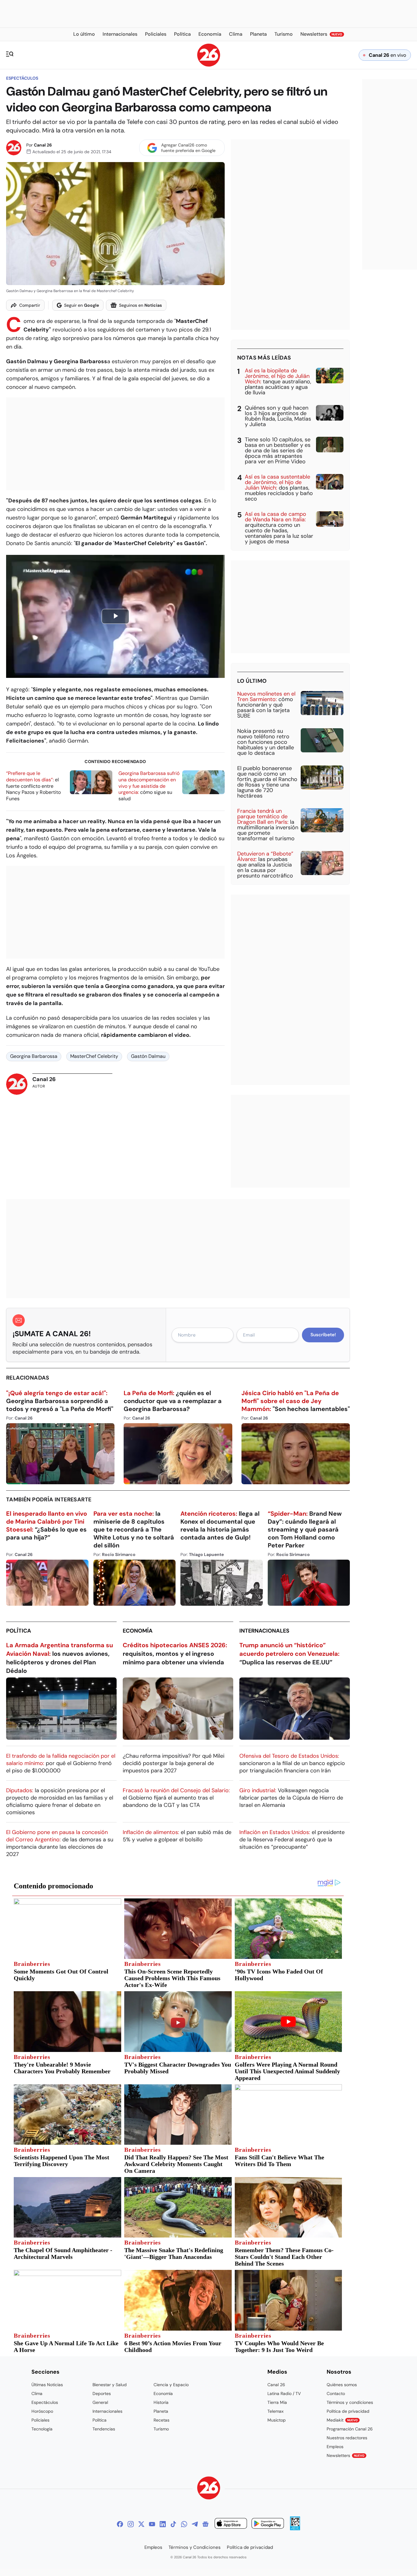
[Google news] (205, 2524)
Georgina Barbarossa (34, 1056)
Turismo (161, 2429)
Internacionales (264, 1631)
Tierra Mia (277, 2402)
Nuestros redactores (347, 2438)
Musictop (277, 2420)
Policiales (40, 2420)
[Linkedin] (163, 2524)
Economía (138, 1631)
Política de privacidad (348, 2411)
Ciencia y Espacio (171, 2385)
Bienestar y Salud (110, 2385)
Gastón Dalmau (148, 1056)
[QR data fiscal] (295, 2529)
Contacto (336, 2393)
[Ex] (141, 2524)
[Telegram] (195, 2524)
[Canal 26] (209, 2489)
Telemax (276, 2411)
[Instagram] (131, 2524)
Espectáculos (22, 78)
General (100, 2402)
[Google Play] (268, 2524)
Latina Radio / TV (284, 2393)
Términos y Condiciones (195, 2547)
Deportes (102, 2393)
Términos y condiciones (350, 2402)
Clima (37, 2393)
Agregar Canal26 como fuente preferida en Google (188, 148)
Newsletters (346, 2455)
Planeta (161, 2411)
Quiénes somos (342, 2385)
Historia (161, 2402)
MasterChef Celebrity (94, 1056)
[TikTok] (173, 2524)
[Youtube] (152, 2524)
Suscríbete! (323, 1335)
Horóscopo (42, 2411)
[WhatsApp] (184, 2524)
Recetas (161, 2420)
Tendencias (104, 2429)
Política (19, 1631)
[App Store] (231, 2524)
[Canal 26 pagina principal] (209, 65)
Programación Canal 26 (350, 2429)
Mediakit (342, 2420)
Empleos (335, 2447)
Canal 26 (43, 145)
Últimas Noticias (47, 2385)
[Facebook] (120, 2524)
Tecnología (42, 2429)
